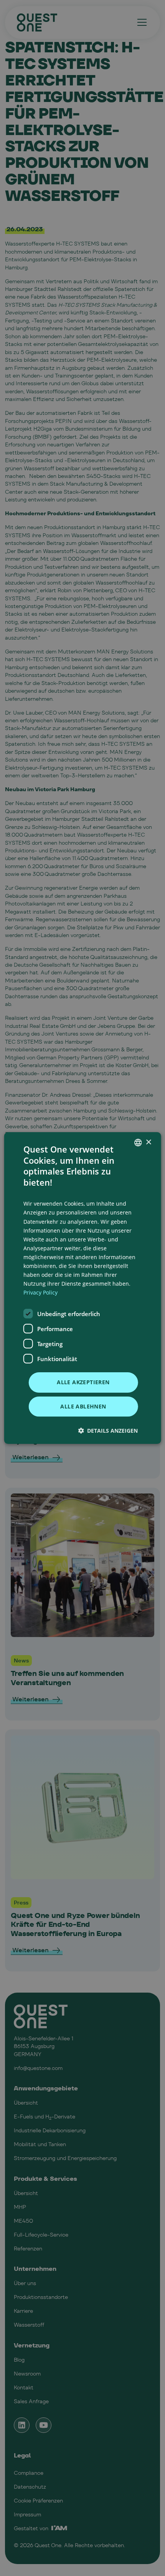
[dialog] (83, 1288)
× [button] (148, 1142)
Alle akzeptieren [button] (83, 1382)
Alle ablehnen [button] (83, 1406)
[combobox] (138, 1143)
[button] (108, 1431)
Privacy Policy (40, 1292)
